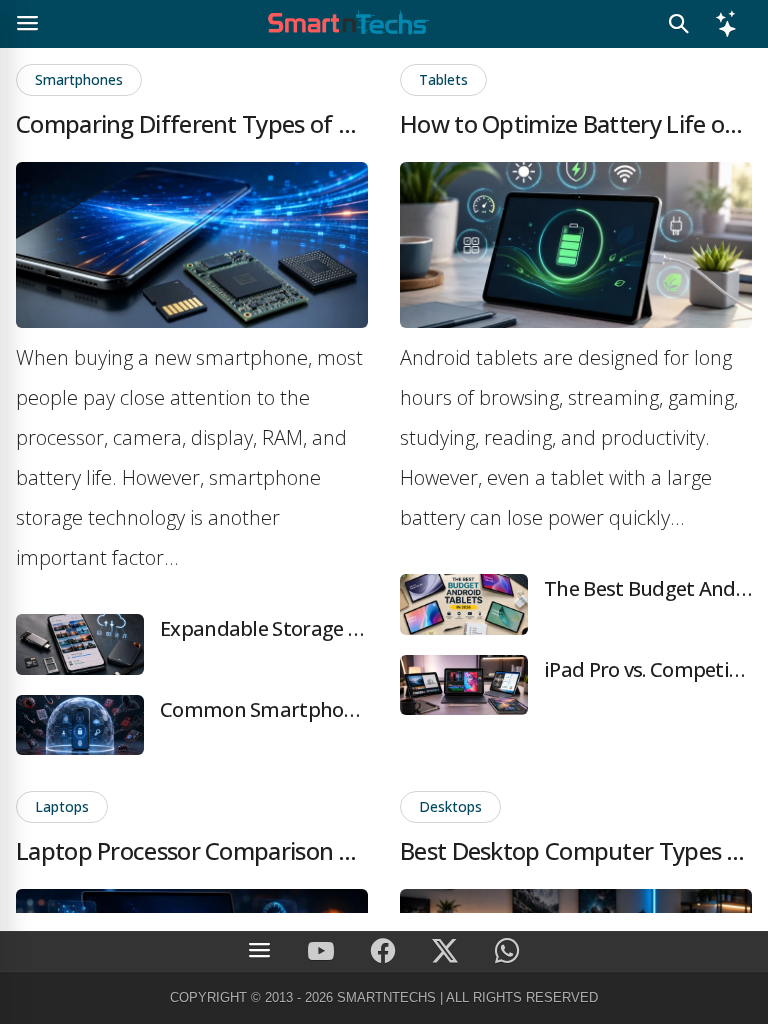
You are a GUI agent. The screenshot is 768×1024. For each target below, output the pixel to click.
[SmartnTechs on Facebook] (383, 951)
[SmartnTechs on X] (445, 951)
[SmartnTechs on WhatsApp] (507, 951)
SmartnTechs (386, 997)
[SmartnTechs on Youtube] (321, 951)
